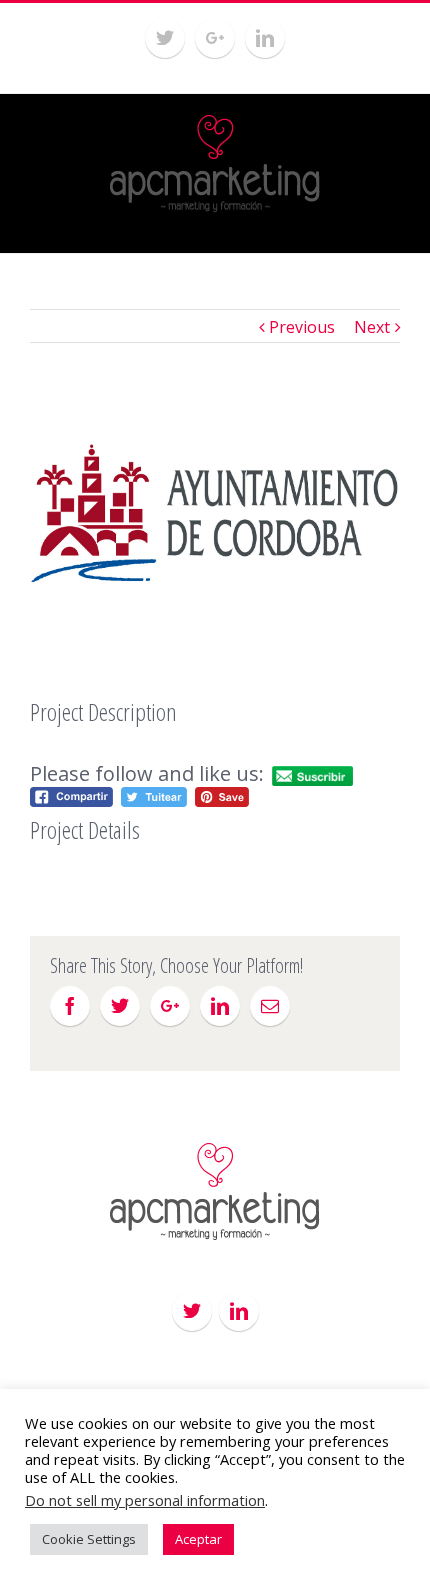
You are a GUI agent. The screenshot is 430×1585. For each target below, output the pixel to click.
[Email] (270, 1006)
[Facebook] (70, 1006)
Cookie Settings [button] (89, 1539)
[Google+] (215, 38)
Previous (302, 327)
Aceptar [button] (198, 1539)
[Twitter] (165, 38)
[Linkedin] (265, 38)
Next (372, 327)
